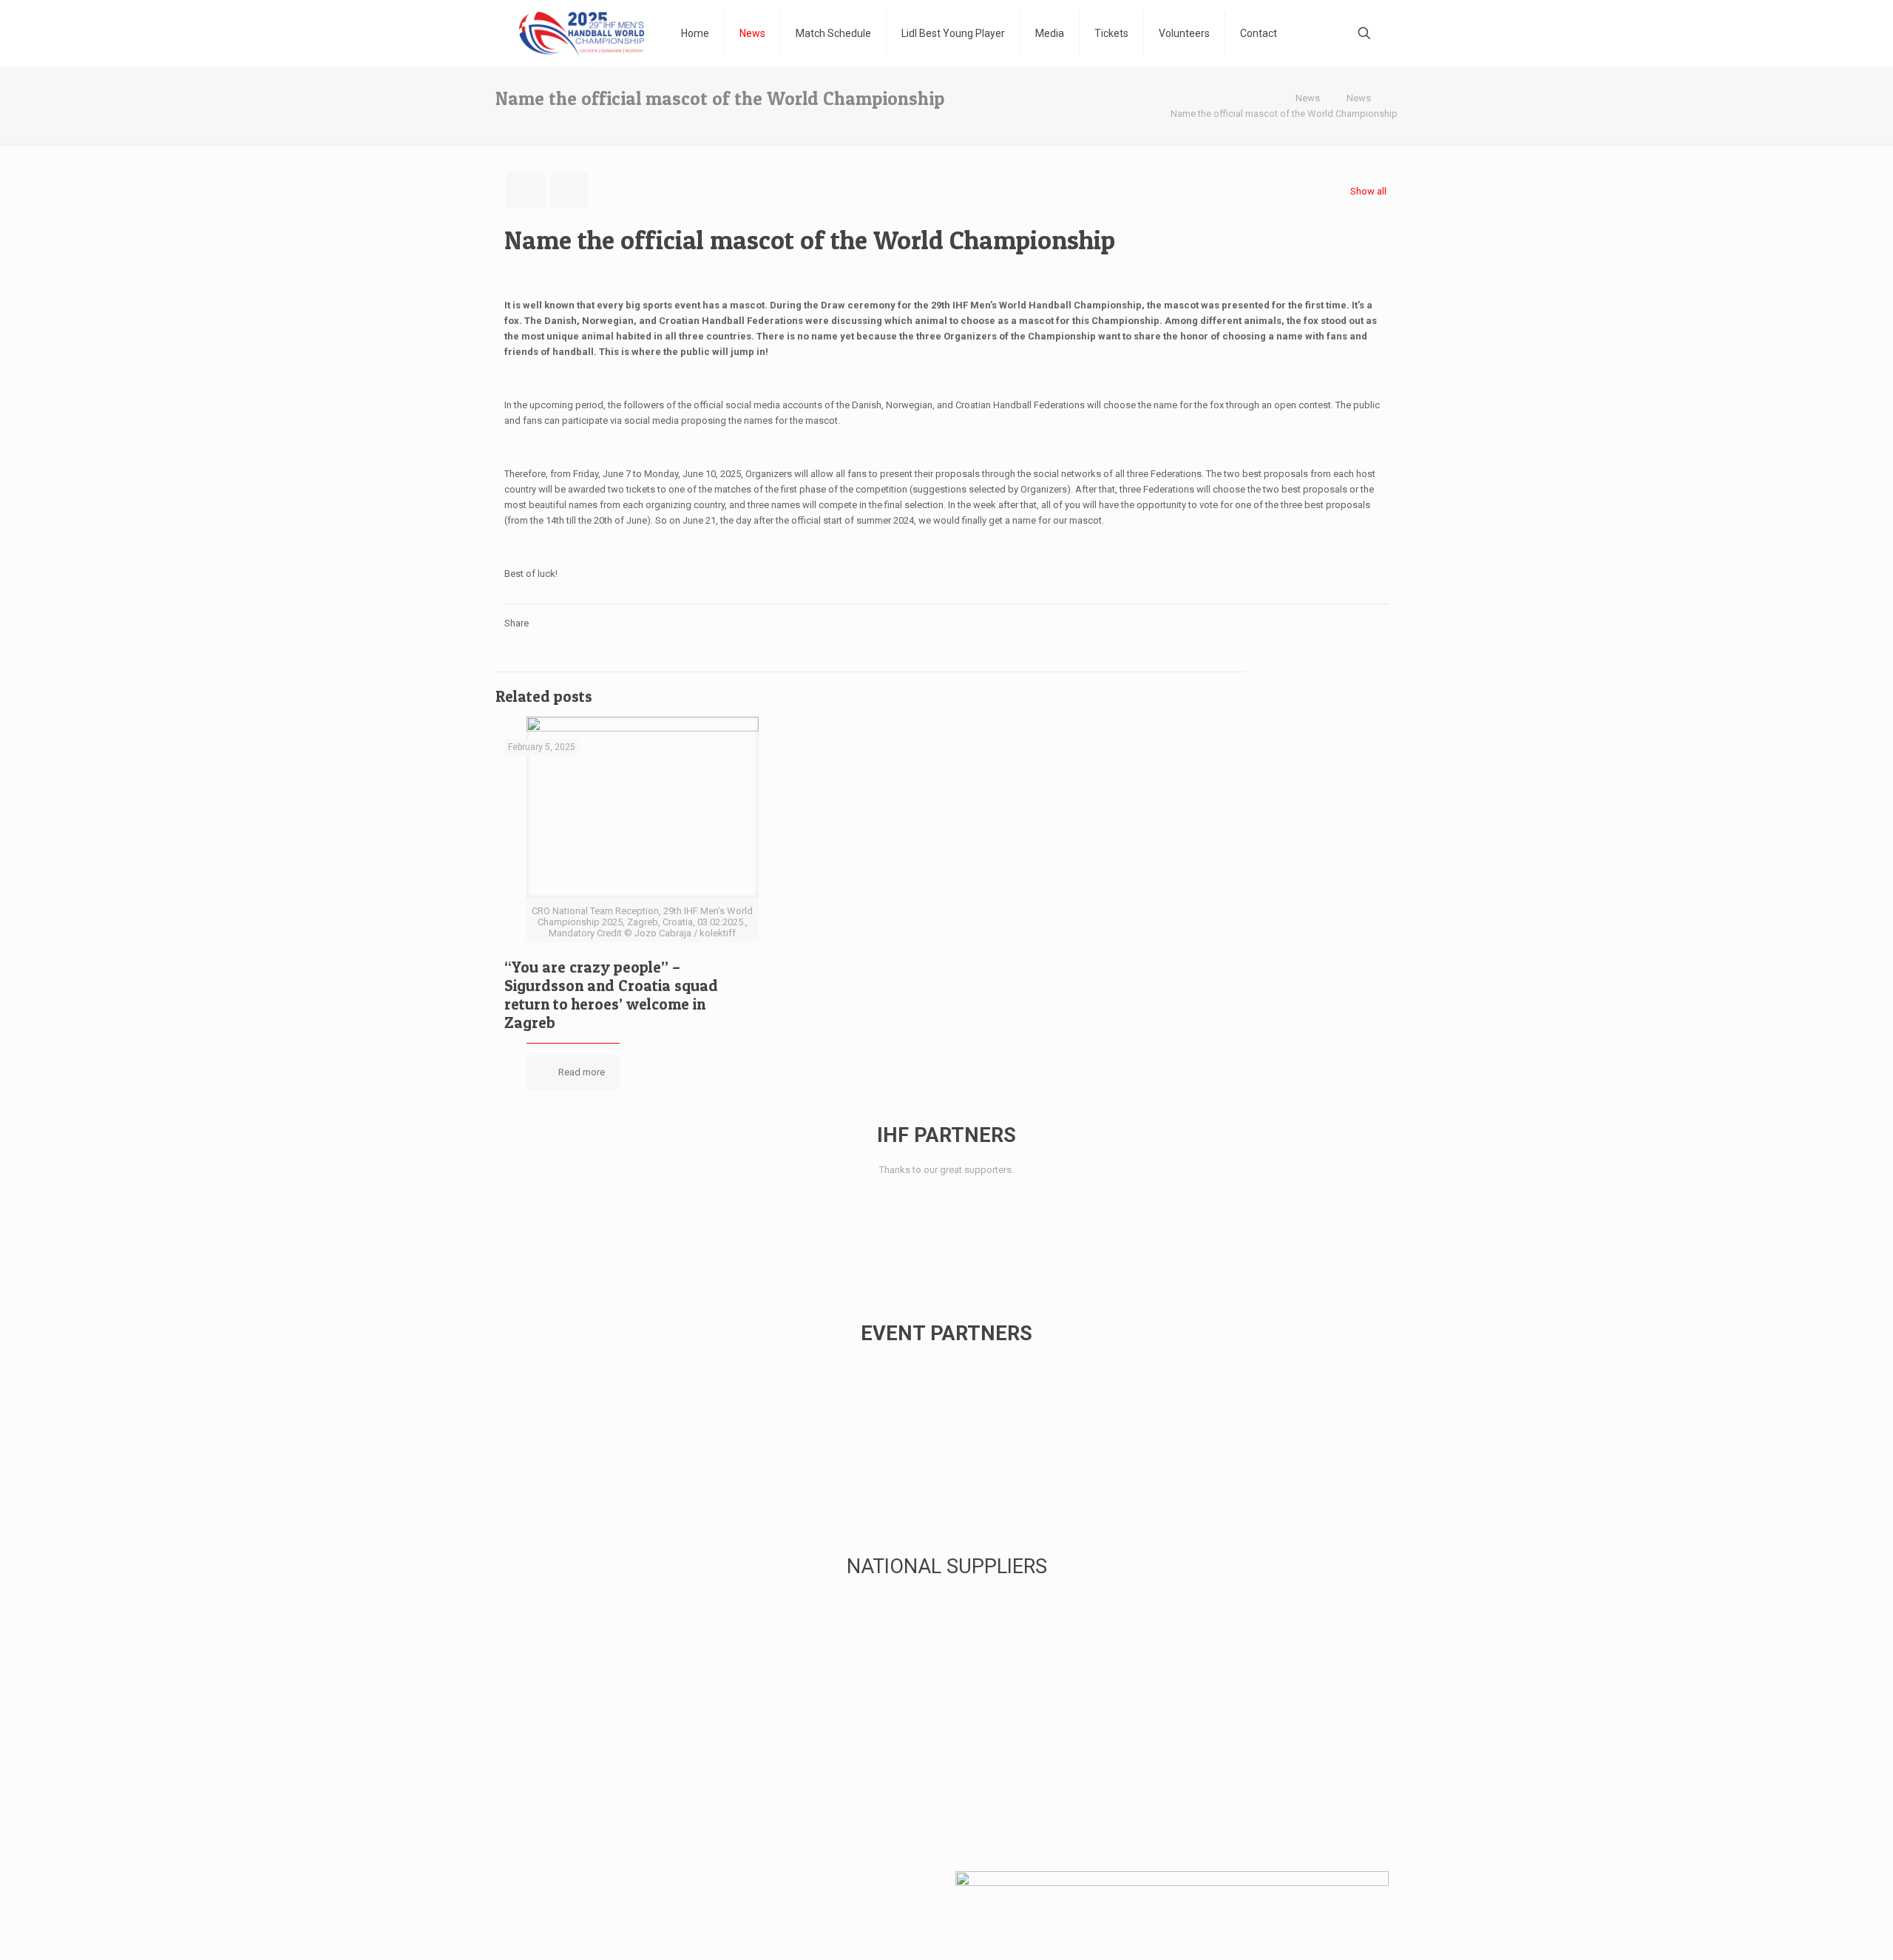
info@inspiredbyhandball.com (657, 1906)
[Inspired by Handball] (582, 33)
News (1308, 98)
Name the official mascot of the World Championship (1284, 114)
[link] (543, 1213)
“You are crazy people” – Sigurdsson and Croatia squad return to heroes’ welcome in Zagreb (611, 995)
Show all (1368, 191)
